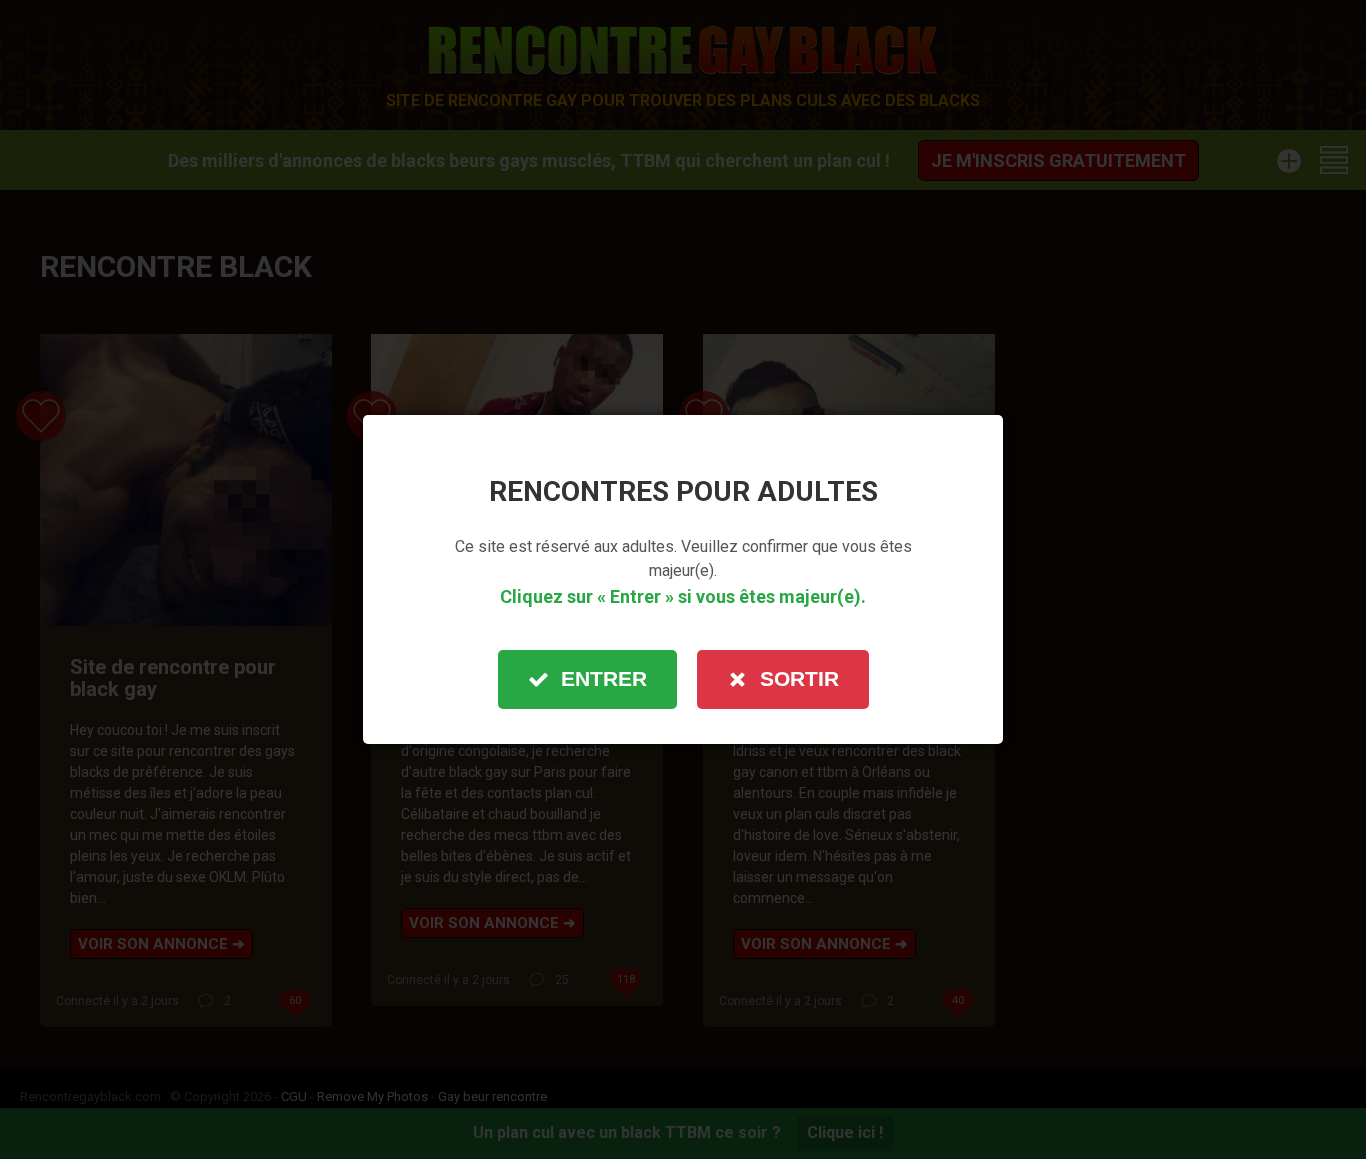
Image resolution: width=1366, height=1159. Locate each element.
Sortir (799, 678)
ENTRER (604, 678)
